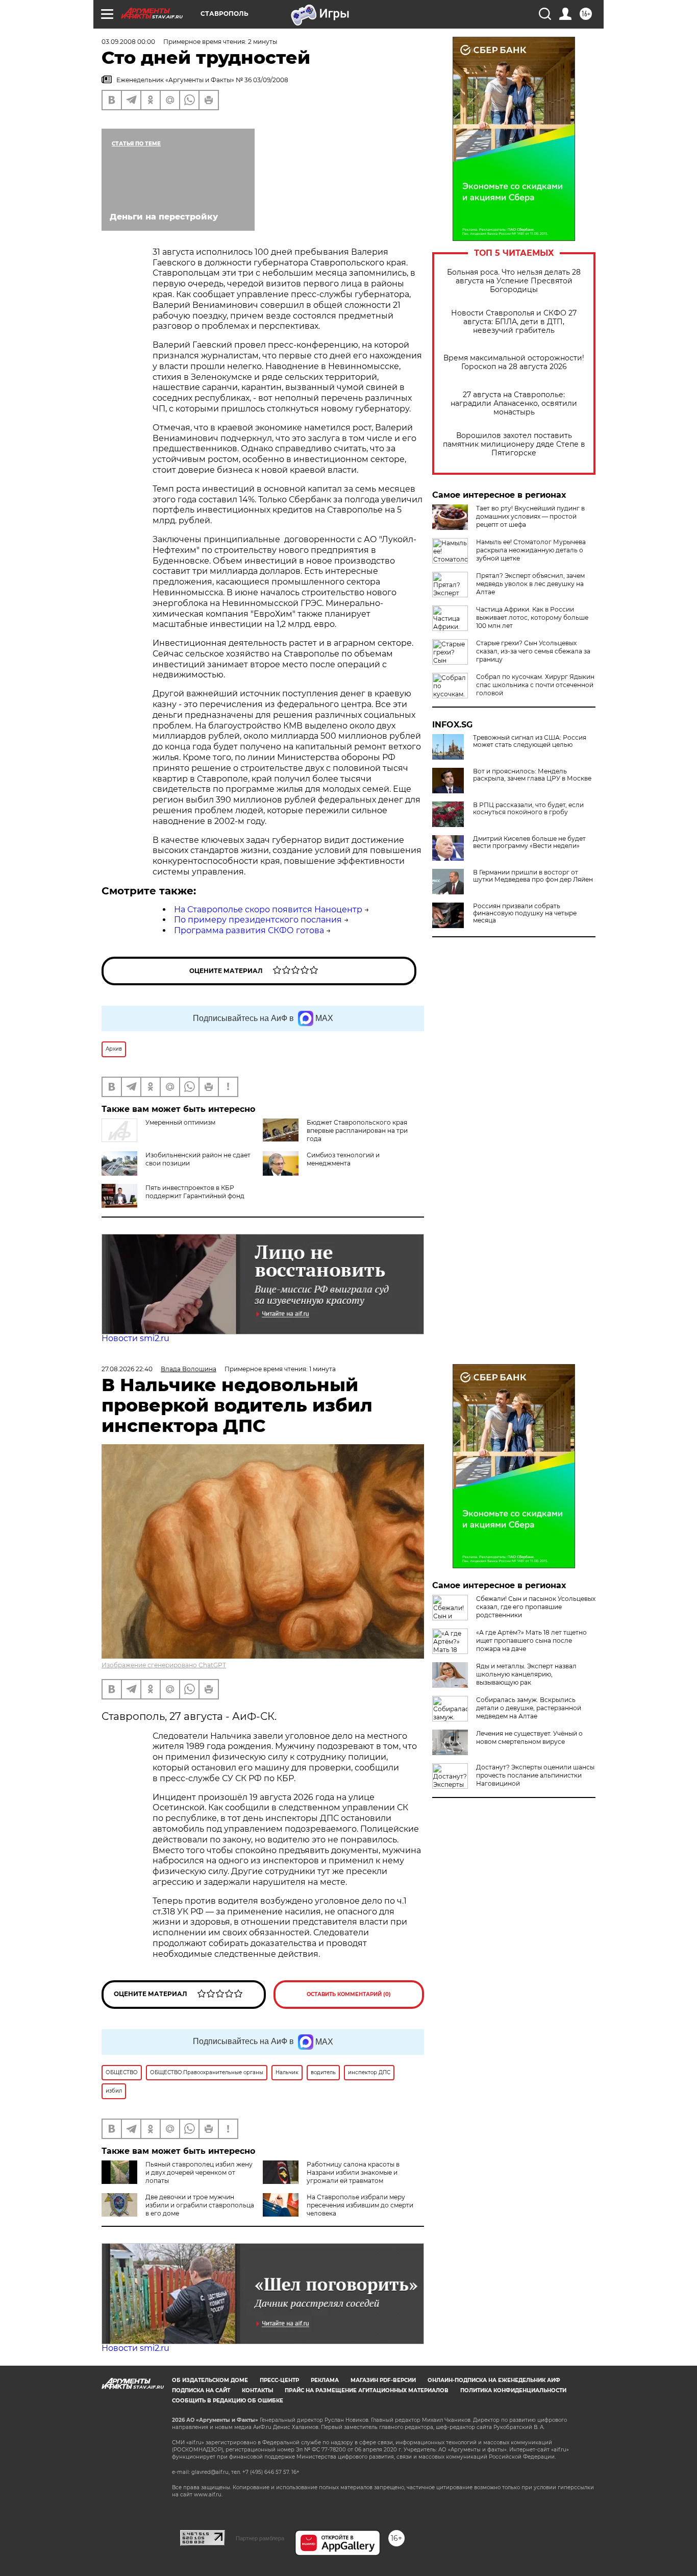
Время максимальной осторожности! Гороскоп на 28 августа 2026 (514, 362)
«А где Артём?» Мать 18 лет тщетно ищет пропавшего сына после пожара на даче (531, 1641)
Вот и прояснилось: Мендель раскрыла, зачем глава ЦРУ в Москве (532, 775)
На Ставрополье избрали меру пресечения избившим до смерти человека (360, 2205)
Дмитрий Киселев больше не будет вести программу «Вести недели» (529, 842)
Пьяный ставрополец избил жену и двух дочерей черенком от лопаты (199, 2172)
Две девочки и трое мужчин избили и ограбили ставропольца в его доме (200, 2205)
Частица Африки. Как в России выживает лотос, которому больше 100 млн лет (532, 617)
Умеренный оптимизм (180, 1122)
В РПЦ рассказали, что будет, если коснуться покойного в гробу (528, 809)
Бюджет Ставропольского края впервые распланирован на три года (357, 1131)
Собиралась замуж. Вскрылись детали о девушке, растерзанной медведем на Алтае (529, 1708)
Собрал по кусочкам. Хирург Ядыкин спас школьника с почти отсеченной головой (535, 685)
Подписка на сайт (201, 2390)
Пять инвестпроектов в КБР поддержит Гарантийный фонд (195, 1192)
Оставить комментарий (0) (349, 1994)
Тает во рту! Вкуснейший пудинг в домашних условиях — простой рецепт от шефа (530, 516)
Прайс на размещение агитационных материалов (367, 2390)
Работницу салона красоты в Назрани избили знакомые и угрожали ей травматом (353, 2172)
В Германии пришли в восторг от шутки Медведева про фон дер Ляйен (533, 876)
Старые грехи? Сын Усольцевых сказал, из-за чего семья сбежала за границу (533, 651)
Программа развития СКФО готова (249, 930)
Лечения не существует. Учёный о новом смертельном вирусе (529, 1737)
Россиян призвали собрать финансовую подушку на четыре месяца (525, 913)
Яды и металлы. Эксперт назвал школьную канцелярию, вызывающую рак (526, 1674)
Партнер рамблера (260, 2538)
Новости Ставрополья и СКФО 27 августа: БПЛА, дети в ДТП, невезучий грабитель (514, 322)
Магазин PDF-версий (383, 2380)
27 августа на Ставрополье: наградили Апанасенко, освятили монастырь (514, 404)
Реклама (325, 2380)
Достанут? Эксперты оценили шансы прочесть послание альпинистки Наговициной (535, 1775)
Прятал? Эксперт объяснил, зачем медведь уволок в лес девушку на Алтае (530, 584)
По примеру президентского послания (258, 920)
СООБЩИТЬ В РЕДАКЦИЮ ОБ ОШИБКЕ (228, 2401)
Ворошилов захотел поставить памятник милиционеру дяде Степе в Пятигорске (514, 444)
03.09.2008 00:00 (128, 42)
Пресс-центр (279, 2380)
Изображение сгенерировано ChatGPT (164, 1665)
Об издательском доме (210, 2380)
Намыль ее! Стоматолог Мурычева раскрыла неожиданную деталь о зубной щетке (531, 550)
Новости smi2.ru (135, 1338)
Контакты (257, 2390)
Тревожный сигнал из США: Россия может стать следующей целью (530, 741)
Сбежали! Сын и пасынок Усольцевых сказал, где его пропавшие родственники (536, 1607)
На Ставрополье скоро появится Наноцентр (268, 909)
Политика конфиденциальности (513, 2390)
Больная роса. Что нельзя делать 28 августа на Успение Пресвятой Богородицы (514, 281)
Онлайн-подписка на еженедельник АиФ (494, 2380)
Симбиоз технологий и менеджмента (343, 1159)
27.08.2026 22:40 (127, 1369)
